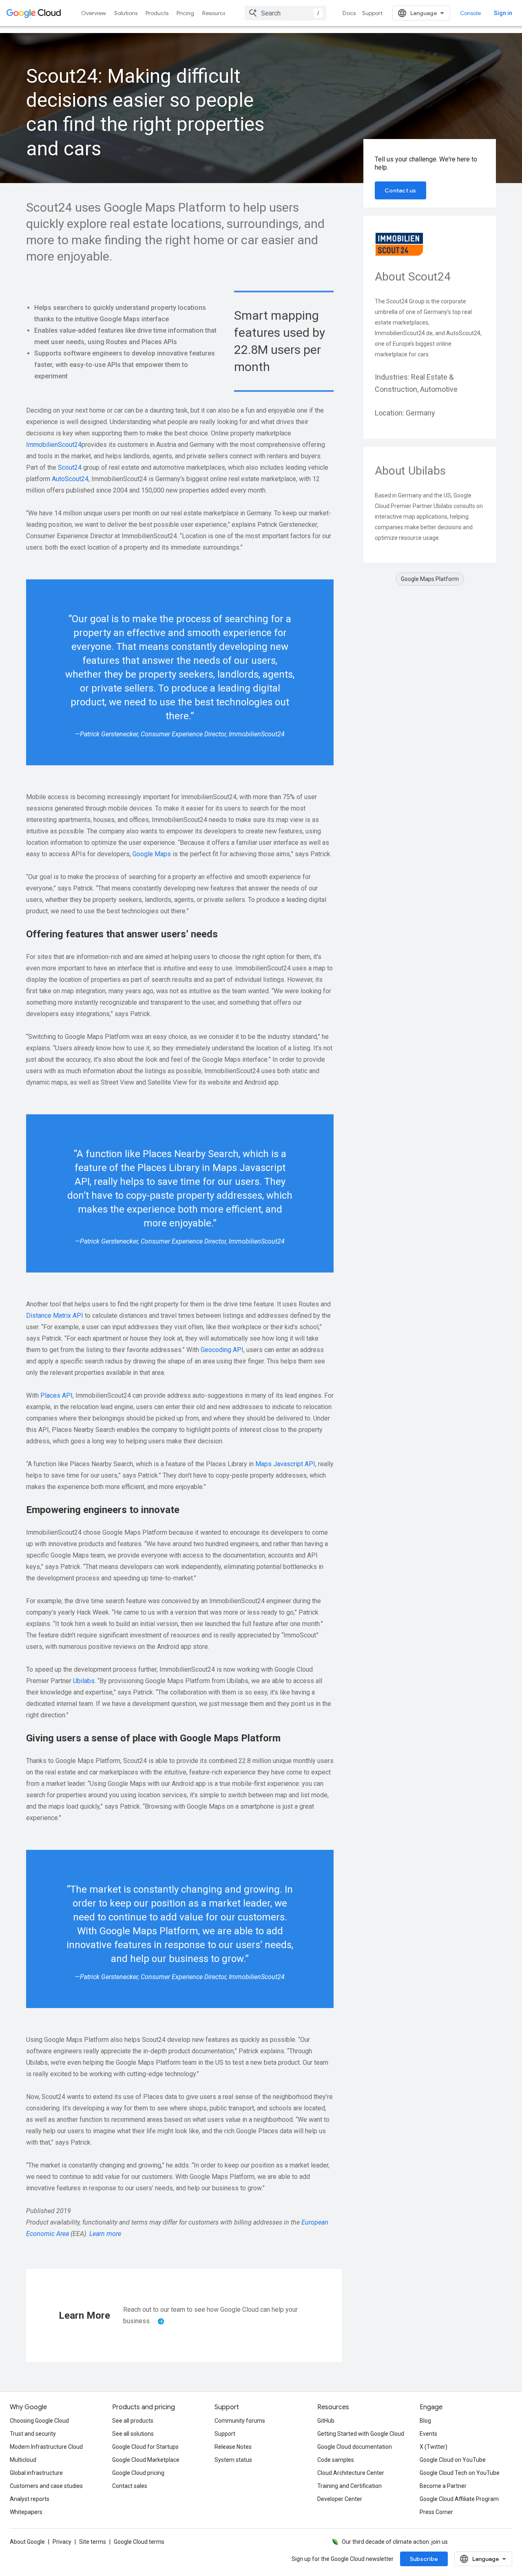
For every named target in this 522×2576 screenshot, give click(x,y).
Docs (349, 13)
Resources (216, 13)
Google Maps (152, 854)
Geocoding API (222, 1350)
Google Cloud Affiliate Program (459, 2499)
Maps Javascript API (285, 1464)
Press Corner (436, 2512)
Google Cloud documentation (355, 2447)
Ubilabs (84, 1681)
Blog (425, 2421)
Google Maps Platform (430, 579)
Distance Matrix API (55, 1316)
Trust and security (33, 2434)
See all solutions (133, 2434)
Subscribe (424, 2559)
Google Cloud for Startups (145, 2447)
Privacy (62, 2542)
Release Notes (233, 2447)
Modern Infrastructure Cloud (46, 2447)
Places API (56, 1395)
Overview (94, 13)
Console (470, 13)
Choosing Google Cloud (39, 2421)
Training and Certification (349, 2486)
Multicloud (23, 2460)
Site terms (93, 2542)
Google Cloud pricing (138, 2473)
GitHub (326, 2421)
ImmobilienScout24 (54, 445)
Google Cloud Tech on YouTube (460, 2473)
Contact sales (130, 2486)
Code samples (336, 2460)
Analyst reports (30, 2499)
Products (157, 13)
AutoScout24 (70, 479)
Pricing (185, 13)
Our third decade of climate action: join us (395, 2542)
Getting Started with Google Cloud (361, 2434)
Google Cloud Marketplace (146, 2460)
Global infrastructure (36, 2473)
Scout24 (70, 467)
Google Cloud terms (139, 2542)
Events (428, 2434)
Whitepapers (26, 2512)
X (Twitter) (434, 2447)
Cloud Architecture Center (351, 2473)
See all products (133, 2421)
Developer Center (340, 2499)
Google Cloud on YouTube (453, 2460)
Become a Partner (443, 2486)
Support (372, 13)
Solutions (126, 13)
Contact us (400, 190)
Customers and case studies (46, 2486)
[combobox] (285, 13)
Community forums (240, 2421)
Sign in (503, 13)
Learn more (105, 2234)
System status (233, 2460)
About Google (27, 2542)
